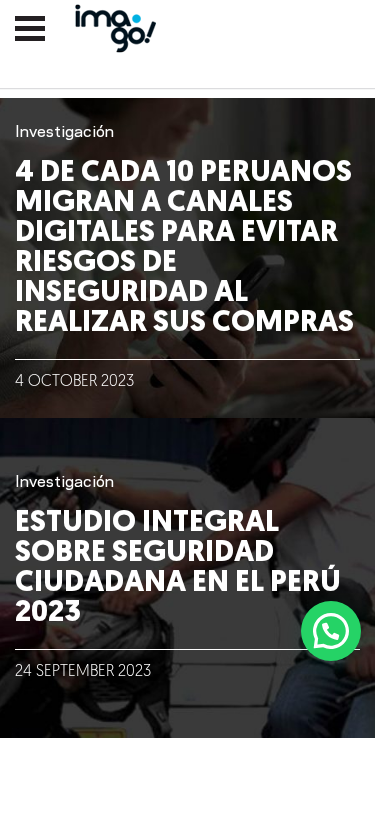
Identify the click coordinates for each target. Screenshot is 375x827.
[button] (331, 631)
